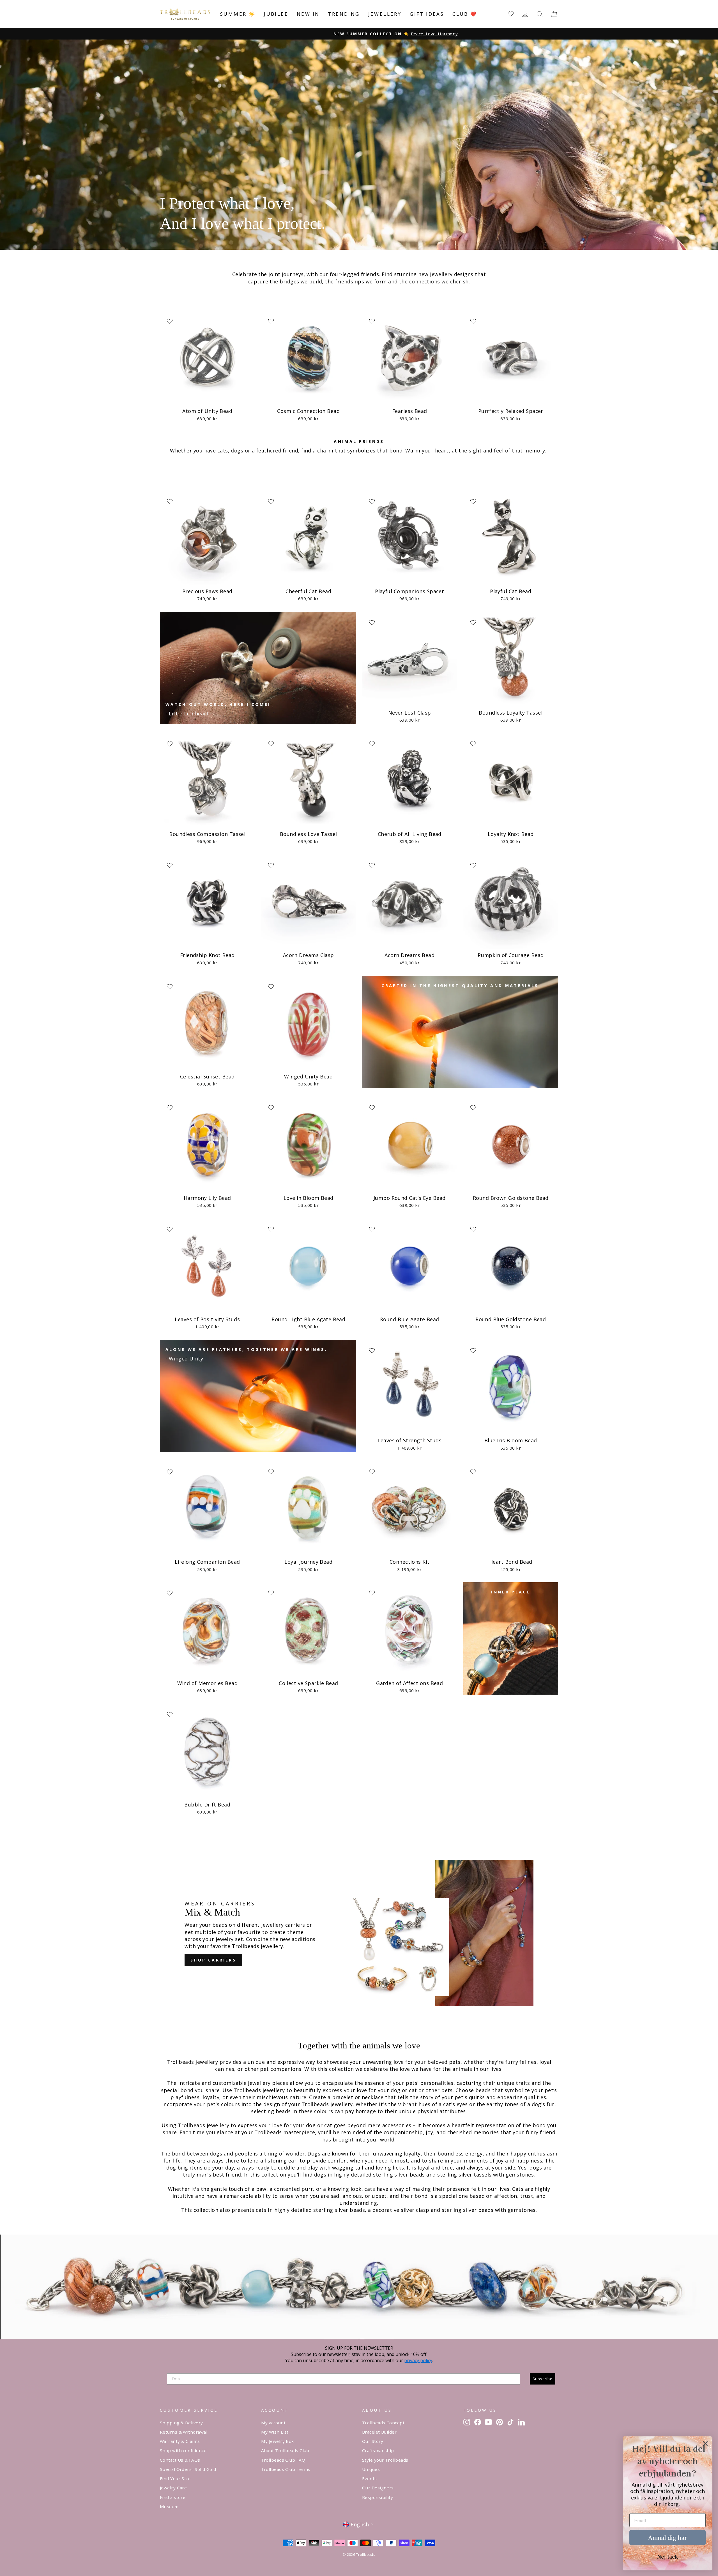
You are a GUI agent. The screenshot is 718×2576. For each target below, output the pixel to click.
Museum (169, 2506)
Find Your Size (175, 2478)
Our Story (373, 2441)
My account (273, 2423)
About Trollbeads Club (285, 2450)
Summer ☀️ (238, 14)
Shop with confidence (183, 2450)
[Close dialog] (705, 2444)
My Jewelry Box (278, 2441)
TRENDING (344, 14)
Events (370, 2478)
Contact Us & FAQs (180, 2460)
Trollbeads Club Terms (286, 2469)
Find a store (173, 2497)
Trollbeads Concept (383, 2423)
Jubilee (276, 14)
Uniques (371, 2469)
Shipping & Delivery (181, 2423)
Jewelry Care (173, 2488)
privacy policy (418, 2360)
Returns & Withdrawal (184, 2432)
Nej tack (668, 2556)
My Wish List (275, 2432)
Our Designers (378, 2488)
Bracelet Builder (379, 2432)
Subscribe (543, 2379)
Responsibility (378, 2497)
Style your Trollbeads (385, 2460)
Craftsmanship (378, 2450)
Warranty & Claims (180, 2441)
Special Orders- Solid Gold (188, 2469)
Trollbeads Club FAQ (283, 2460)
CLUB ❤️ (465, 14)
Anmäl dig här (668, 2537)
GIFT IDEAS (427, 14)
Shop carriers (213, 1960)
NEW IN (308, 14)
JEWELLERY (385, 14)
